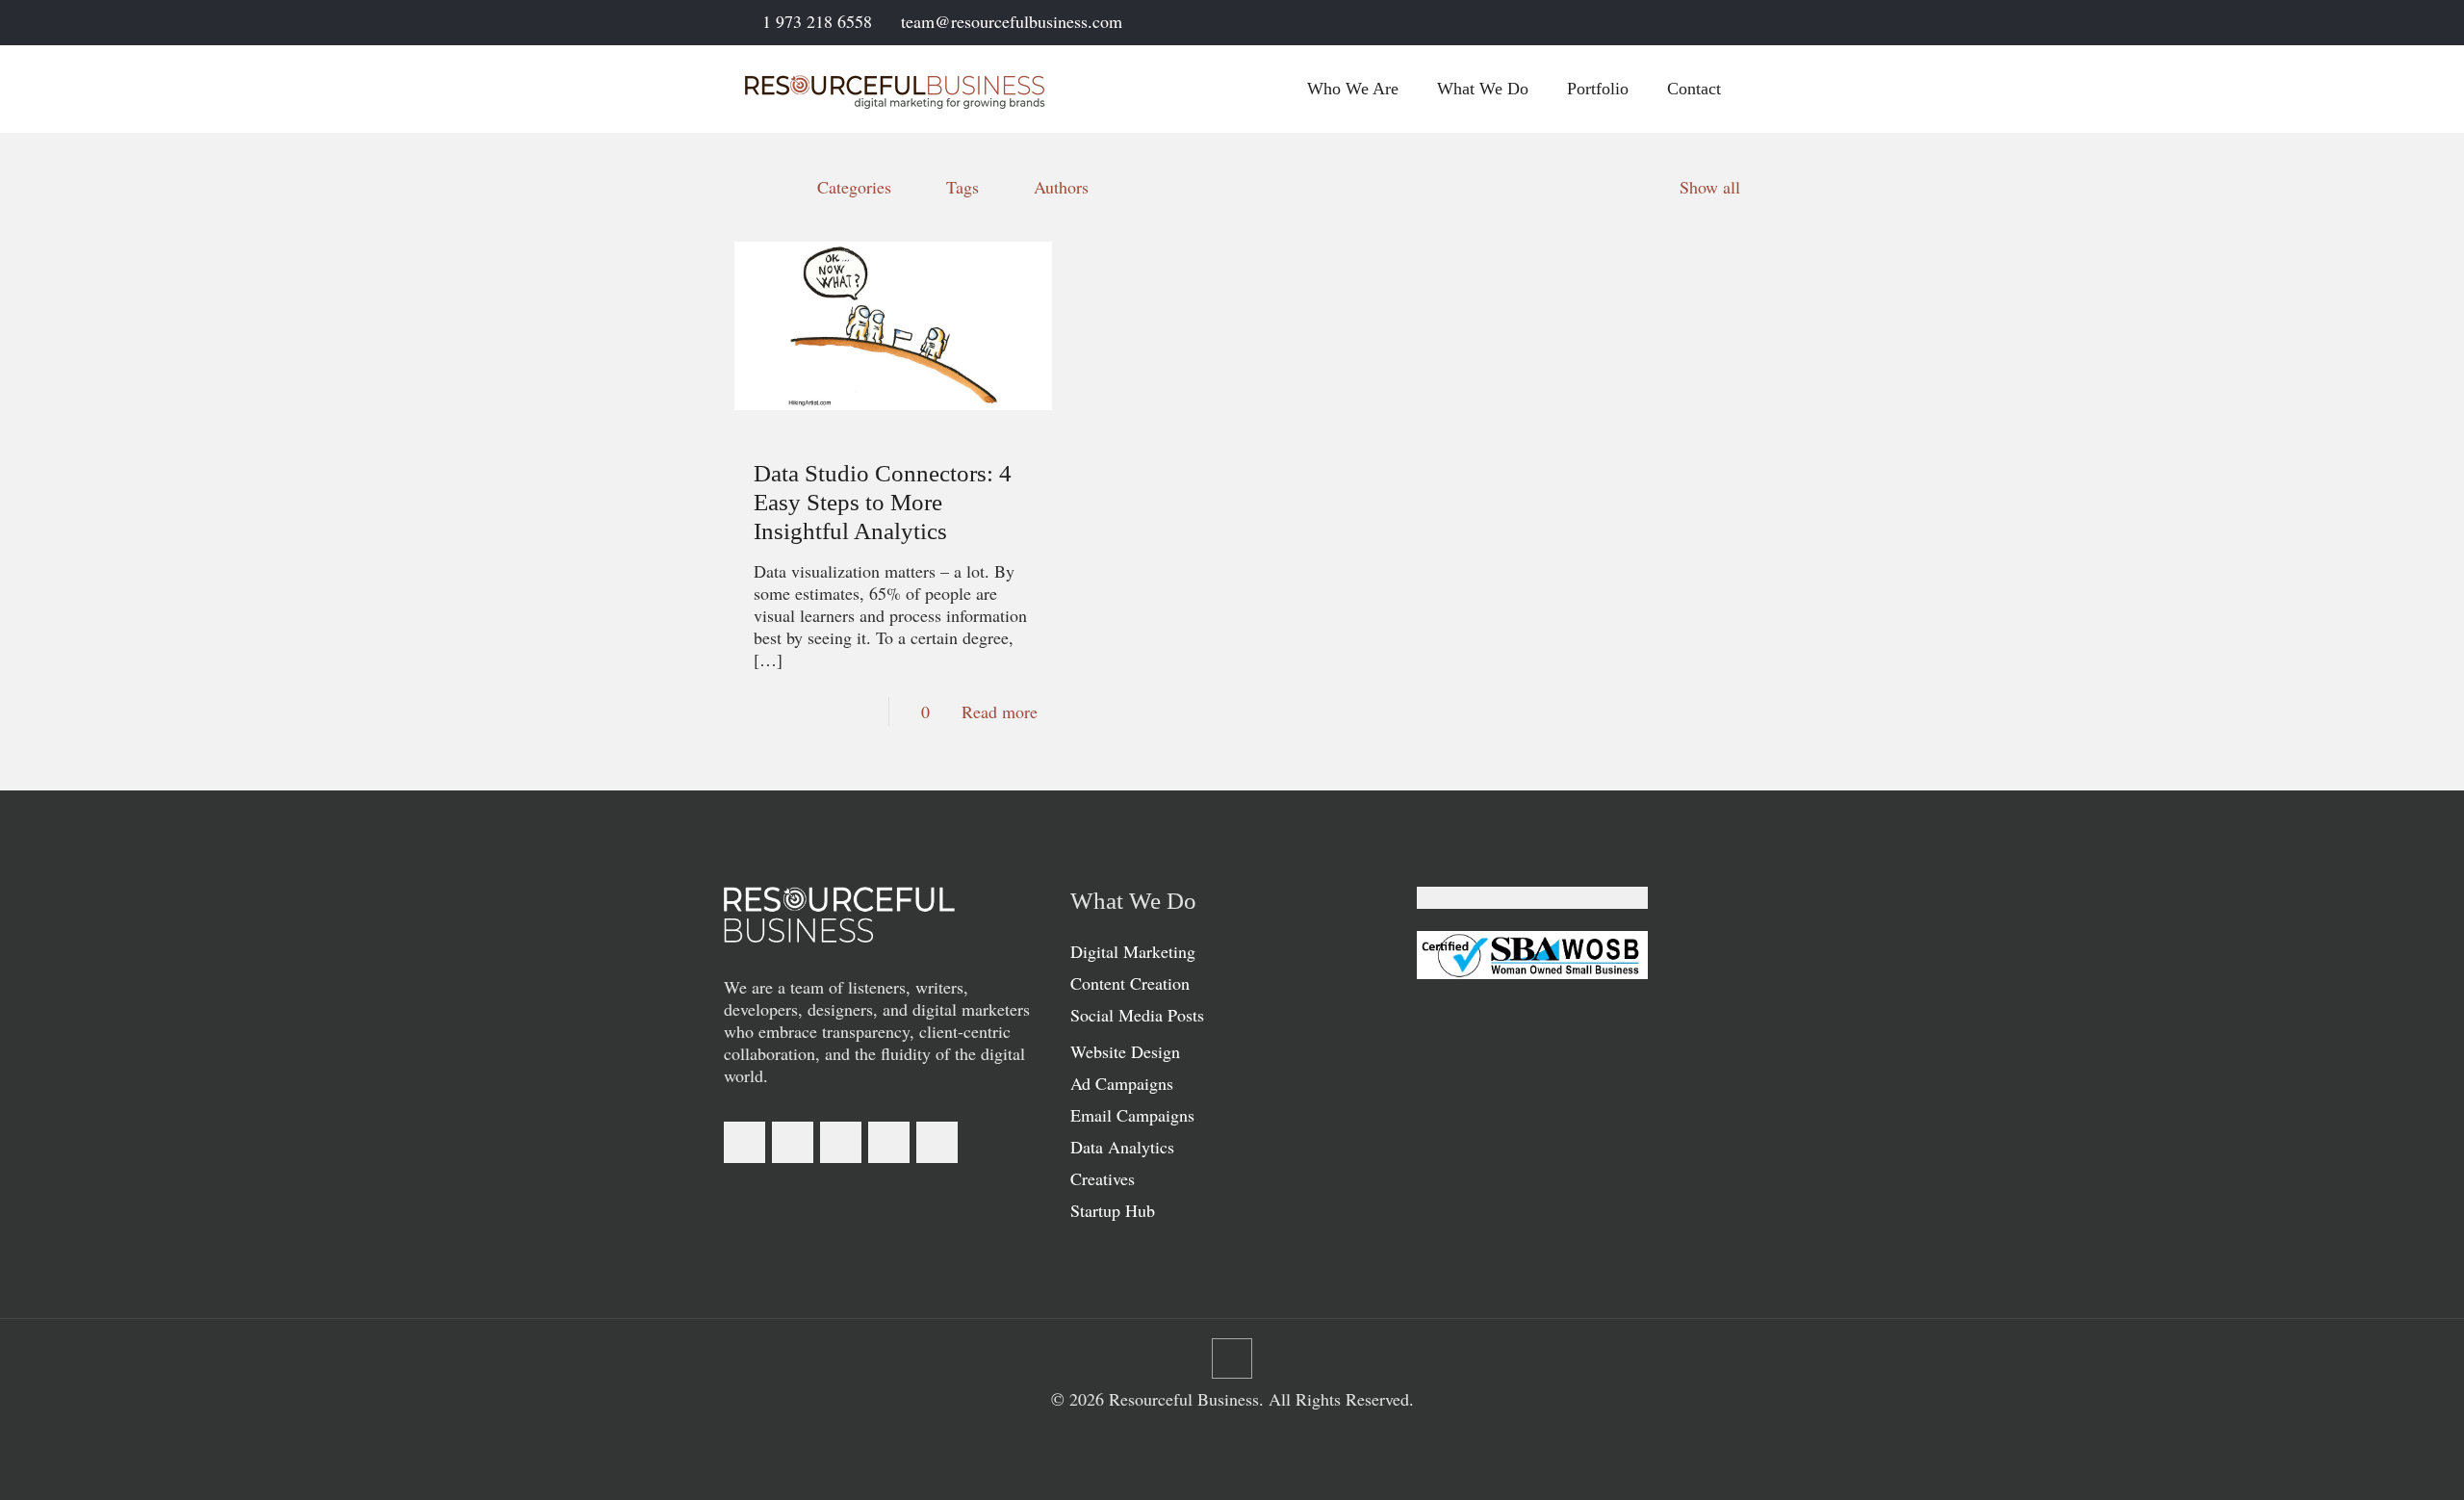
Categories (854, 187)
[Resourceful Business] (895, 89)
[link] (839, 915)
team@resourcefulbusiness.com (1012, 21)
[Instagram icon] (1686, 23)
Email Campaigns (1132, 1115)
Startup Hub (1113, 1210)
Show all (1710, 187)
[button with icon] (744, 1142)
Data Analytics (1122, 1147)
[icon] (1710, 23)
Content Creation (1130, 983)
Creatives (1103, 1178)
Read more (1000, 711)
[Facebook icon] (1638, 23)
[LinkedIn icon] (1662, 23)
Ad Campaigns (1122, 1083)
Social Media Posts (1137, 1015)
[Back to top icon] (1232, 1358)
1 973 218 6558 (817, 21)
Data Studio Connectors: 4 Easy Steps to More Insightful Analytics (883, 502)
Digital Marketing (1133, 951)
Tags (962, 187)
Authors (1061, 187)
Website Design (1125, 1051)
